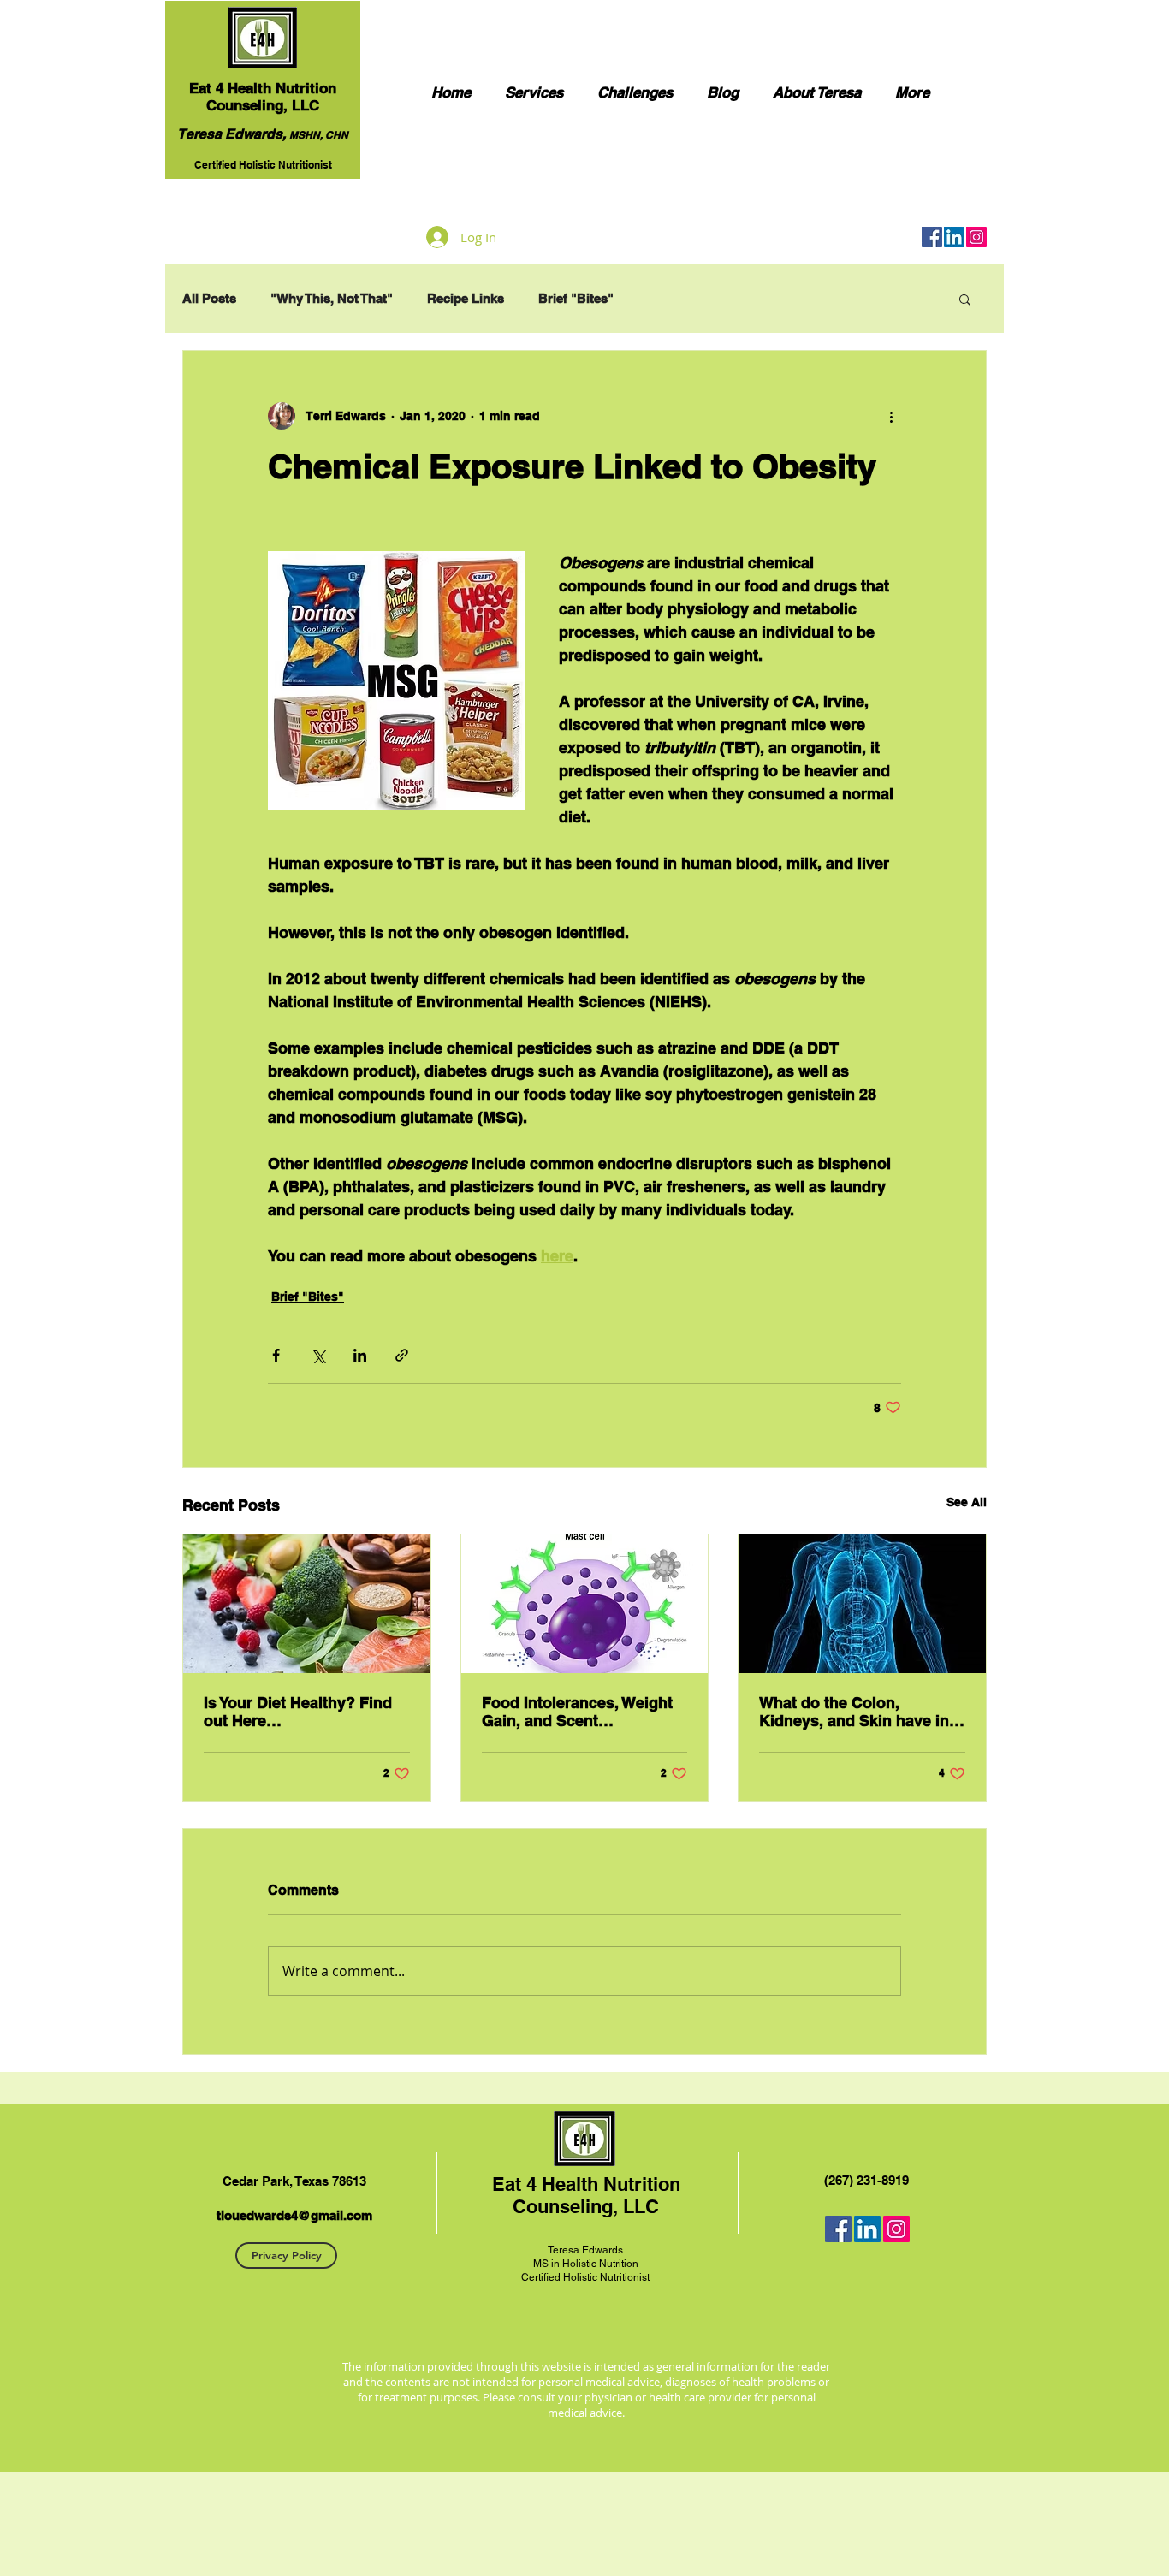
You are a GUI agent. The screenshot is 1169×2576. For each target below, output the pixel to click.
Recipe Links (466, 298)
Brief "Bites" (576, 298)
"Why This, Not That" (332, 298)
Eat (200, 88)
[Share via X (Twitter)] (318, 1355)
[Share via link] (402, 1355)
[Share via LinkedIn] (360, 1355)
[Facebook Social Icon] (932, 237)
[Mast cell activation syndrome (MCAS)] (585, 1604)
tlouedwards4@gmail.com (294, 2215)
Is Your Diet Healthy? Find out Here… (298, 1712)
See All (967, 1502)
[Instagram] (976, 237)
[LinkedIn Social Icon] (954, 237)
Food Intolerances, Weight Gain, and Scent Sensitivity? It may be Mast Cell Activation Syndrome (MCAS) (580, 1712)
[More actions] (891, 416)
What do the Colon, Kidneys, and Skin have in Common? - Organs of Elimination (854, 1712)
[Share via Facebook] (276, 1355)
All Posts (209, 298)
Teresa (564, 2250)
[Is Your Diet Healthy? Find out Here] (307, 1604)
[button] (965, 299)
